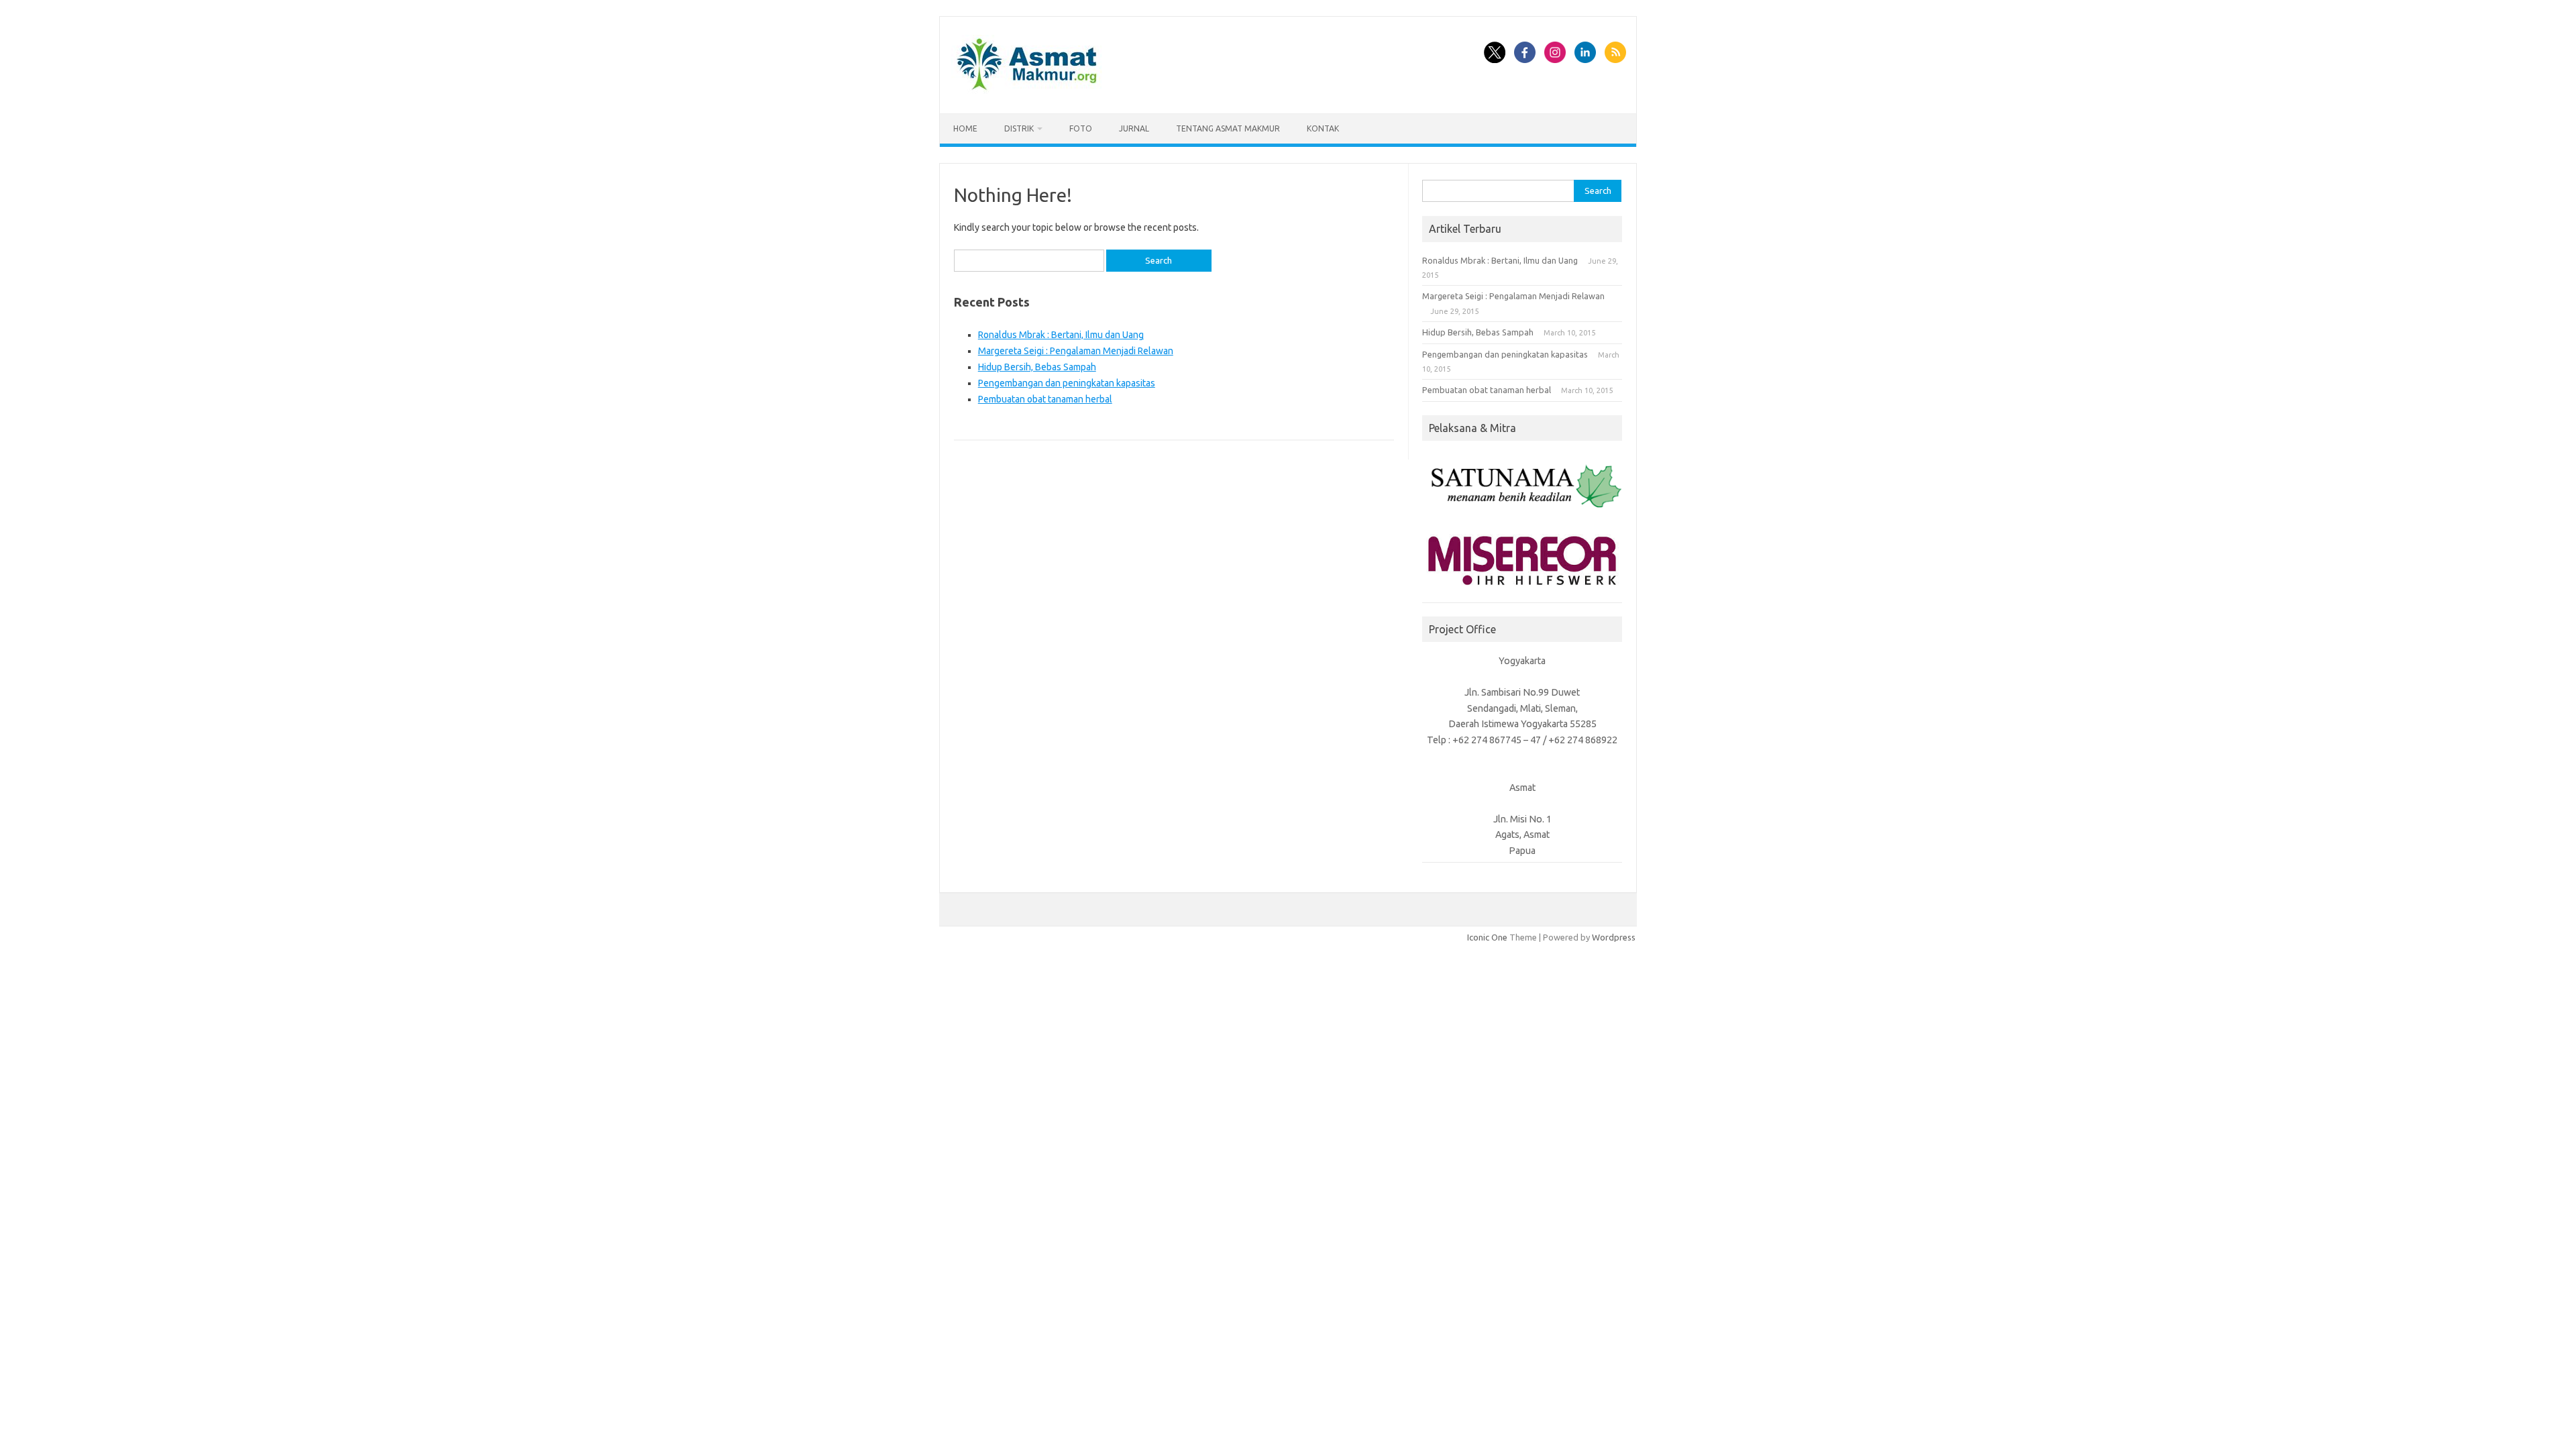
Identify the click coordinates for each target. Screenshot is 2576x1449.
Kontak (1323, 128)
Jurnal (1134, 128)
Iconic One (1487, 937)
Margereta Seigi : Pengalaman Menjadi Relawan (1076, 351)
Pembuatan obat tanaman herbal (1045, 399)
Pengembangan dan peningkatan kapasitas (1067, 383)
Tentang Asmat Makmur (1228, 128)
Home (965, 128)
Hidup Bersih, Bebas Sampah (1037, 367)
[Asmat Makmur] (1027, 91)
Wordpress (1614, 937)
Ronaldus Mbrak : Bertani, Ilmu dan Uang (1061, 335)
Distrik (1019, 128)
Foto (1081, 128)
